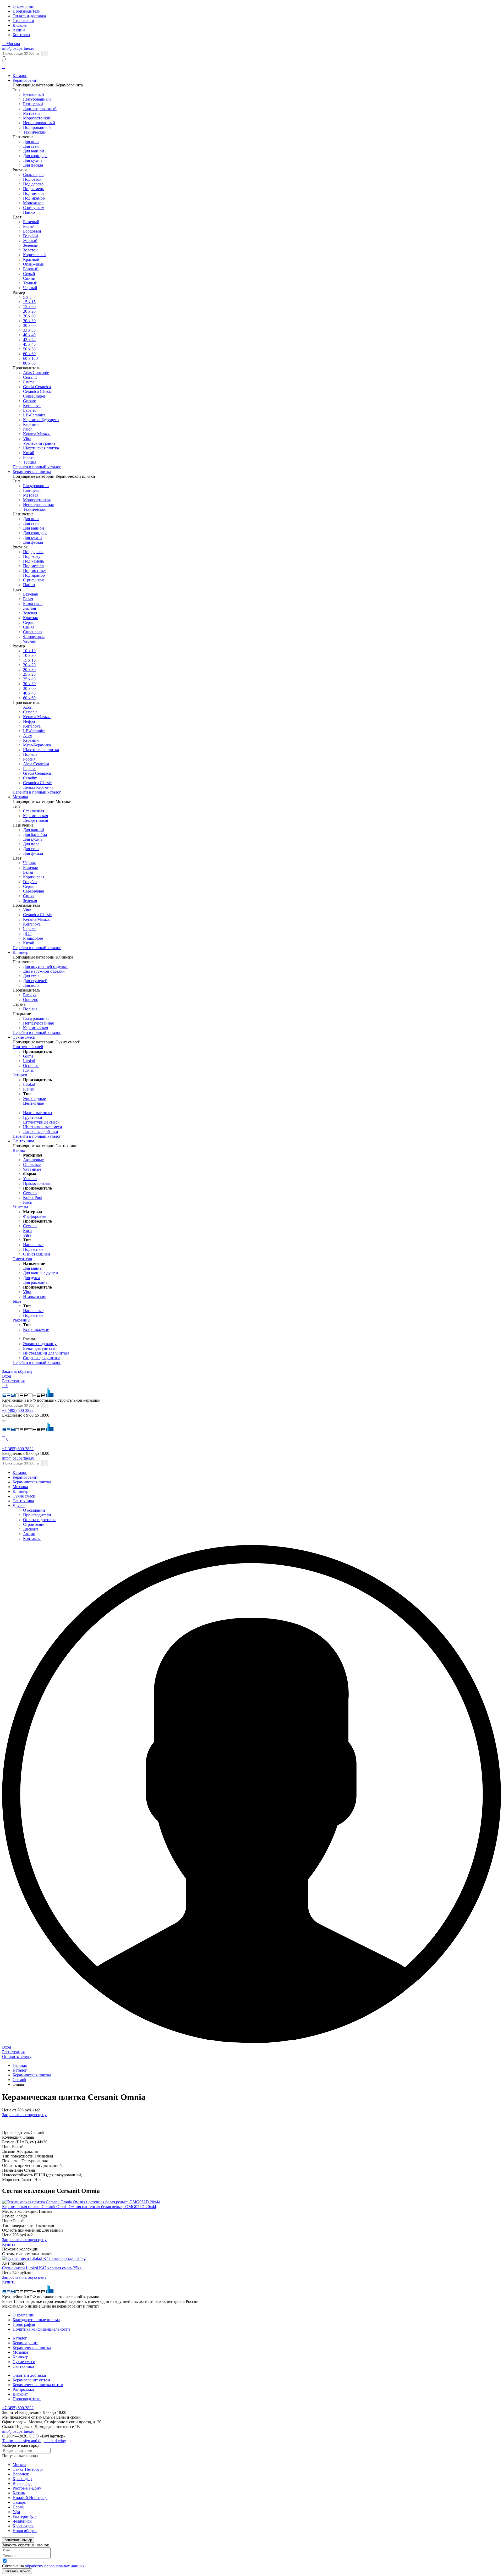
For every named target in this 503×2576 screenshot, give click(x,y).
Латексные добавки (41, 1132)
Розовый (31, 269)
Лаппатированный (40, 109)
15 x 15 (29, 302)
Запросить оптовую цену (24, 2115)
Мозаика (20, 797)
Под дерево (33, 184)
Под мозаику (35, 571)
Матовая (31, 495)
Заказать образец (17, 1371)
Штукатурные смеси (41, 1122)
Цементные (33, 1103)
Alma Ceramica (36, 764)
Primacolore (33, 938)
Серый (29, 274)
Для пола (31, 142)
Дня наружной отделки (44, 971)
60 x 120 (30, 358)
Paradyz (30, 995)
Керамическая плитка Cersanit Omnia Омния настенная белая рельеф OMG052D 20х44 (79, 2207)
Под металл (33, 193)
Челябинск (22, 2521)
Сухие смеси (24, 1037)
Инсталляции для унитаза (46, 1353)
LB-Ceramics (34, 415)
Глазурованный (37, 99)
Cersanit (30, 377)
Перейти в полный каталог (37, 467)
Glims (28, 1056)
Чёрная (29, 641)
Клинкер (20, 952)
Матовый (31, 113)
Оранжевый (34, 264)
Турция (30, 462)
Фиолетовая (34, 637)
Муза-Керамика (37, 745)
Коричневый (34, 255)
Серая (28, 622)
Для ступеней (35, 981)
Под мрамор (34, 198)
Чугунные (32, 1169)
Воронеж (21, 2474)
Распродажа (23, 2389)
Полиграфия (24, 2324)
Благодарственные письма (36, 2320)
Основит (31, 1066)
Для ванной (34, 151)
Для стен (31, 146)
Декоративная (35, 820)
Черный (30, 288)
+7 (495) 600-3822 (18, 1410)
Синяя (29, 627)
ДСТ (27, 934)
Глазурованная (36, 486)
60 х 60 (29, 354)
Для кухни (32, 160)
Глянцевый (33, 104)
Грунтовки (33, 1117)
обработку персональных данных (55, 2566)
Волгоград (22, 2483)
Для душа (32, 1278)
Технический (35, 132)
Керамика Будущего (41, 420)
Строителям (23, 21)
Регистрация (13, 1381)
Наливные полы (38, 1113)
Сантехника (23, 1141)
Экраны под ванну (40, 1344)
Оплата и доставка (29, 16)
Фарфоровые (35, 1216)
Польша (30, 754)
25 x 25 (29, 674)
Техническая (34, 509)
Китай (29, 453)
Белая (28, 599)
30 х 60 (29, 688)
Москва (19, 2465)
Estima (29, 382)
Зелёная (30, 613)
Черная (29, 863)
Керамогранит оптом (31, 2380)
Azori (28, 707)
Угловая (30, 1179)
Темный (30, 283)
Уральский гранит (39, 443)
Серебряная (33, 891)
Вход (7, 1376)
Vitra (27, 439)
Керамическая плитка (32, 472)
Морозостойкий (37, 118)
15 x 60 (29, 307)
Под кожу (32, 556)
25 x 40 (29, 679)
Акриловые (33, 1160)
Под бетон (32, 179)
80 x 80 (29, 363)
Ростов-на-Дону (27, 2488)
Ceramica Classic (37, 391)
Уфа (16, 2512)
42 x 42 (29, 340)
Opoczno (31, 1000)
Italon (28, 429)
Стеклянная (34, 811)
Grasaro (30, 401)
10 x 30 (29, 655)
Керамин (31, 424)
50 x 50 (29, 349)
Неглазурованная (38, 505)
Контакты (21, 35)
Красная (30, 618)
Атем (28, 736)
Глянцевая (32, 490)
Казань (19, 2493)
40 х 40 (29, 335)
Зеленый (31, 245)
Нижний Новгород (30, 2498)
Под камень (34, 189)
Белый (29, 226)
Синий (29, 278)
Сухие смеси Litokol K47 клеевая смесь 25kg (42, 2268)
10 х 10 (29, 651)
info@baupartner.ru (18, 48)
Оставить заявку (17, 2057)
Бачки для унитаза (39, 1348)
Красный (31, 259)
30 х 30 (29, 321)
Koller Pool (33, 1198)
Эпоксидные (34, 1099)
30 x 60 (29, 325)
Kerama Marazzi (37, 434)
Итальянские (35, 1297)
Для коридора (35, 156)
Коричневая (34, 877)
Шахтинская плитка (41, 448)
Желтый (30, 241)
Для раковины (36, 1282)
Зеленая (30, 901)
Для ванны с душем (41, 1273)
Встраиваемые (36, 1330)
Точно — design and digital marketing (34, 2441)
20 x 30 (29, 670)
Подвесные (33, 1249)
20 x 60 (29, 316)
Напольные (33, 1245)
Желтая (29, 608)
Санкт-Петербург (28, 2469)
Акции (19, 30)
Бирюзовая (33, 604)
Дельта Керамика (38, 787)
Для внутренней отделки (45, 967)
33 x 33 (29, 330)
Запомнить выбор (18, 2540)
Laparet (29, 410)
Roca (27, 1202)
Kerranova (32, 406)
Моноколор (33, 203)
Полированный (37, 127)
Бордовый (32, 231)
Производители (27, 11)
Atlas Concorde (36, 373)
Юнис (28, 1070)
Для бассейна (35, 835)
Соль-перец (33, 175)
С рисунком (34, 208)
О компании (24, 6)
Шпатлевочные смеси (43, 1127)
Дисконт (20, 25)
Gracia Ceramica (37, 387)
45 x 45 (29, 344)
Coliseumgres (34, 396)
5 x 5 (27, 297)
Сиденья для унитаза (42, 1358)
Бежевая (30, 594)
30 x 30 (29, 684)
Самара (19, 2502)
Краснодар (22, 2479)
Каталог (20, 76)
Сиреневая (33, 632)
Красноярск (23, 2526)
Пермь (18, 2507)
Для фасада (33, 165)
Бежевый (31, 222)
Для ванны (33, 1268)
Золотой (30, 250)
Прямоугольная (37, 1183)
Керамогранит (25, 80)
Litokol (29, 1061)
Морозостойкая (37, 500)
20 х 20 (29, 311)
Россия (29, 457)
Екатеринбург (25, 2516)
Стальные (32, 1165)
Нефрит (30, 721)
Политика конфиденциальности (41, 2329)
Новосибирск (25, 2531)
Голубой (31, 236)
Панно (29, 212)
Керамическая (35, 816)
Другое (19, 1506)
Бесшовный (34, 94)
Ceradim (30, 778)
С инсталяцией (37, 1254)
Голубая (30, 882)
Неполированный (39, 123)
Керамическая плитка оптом (38, 2385)
